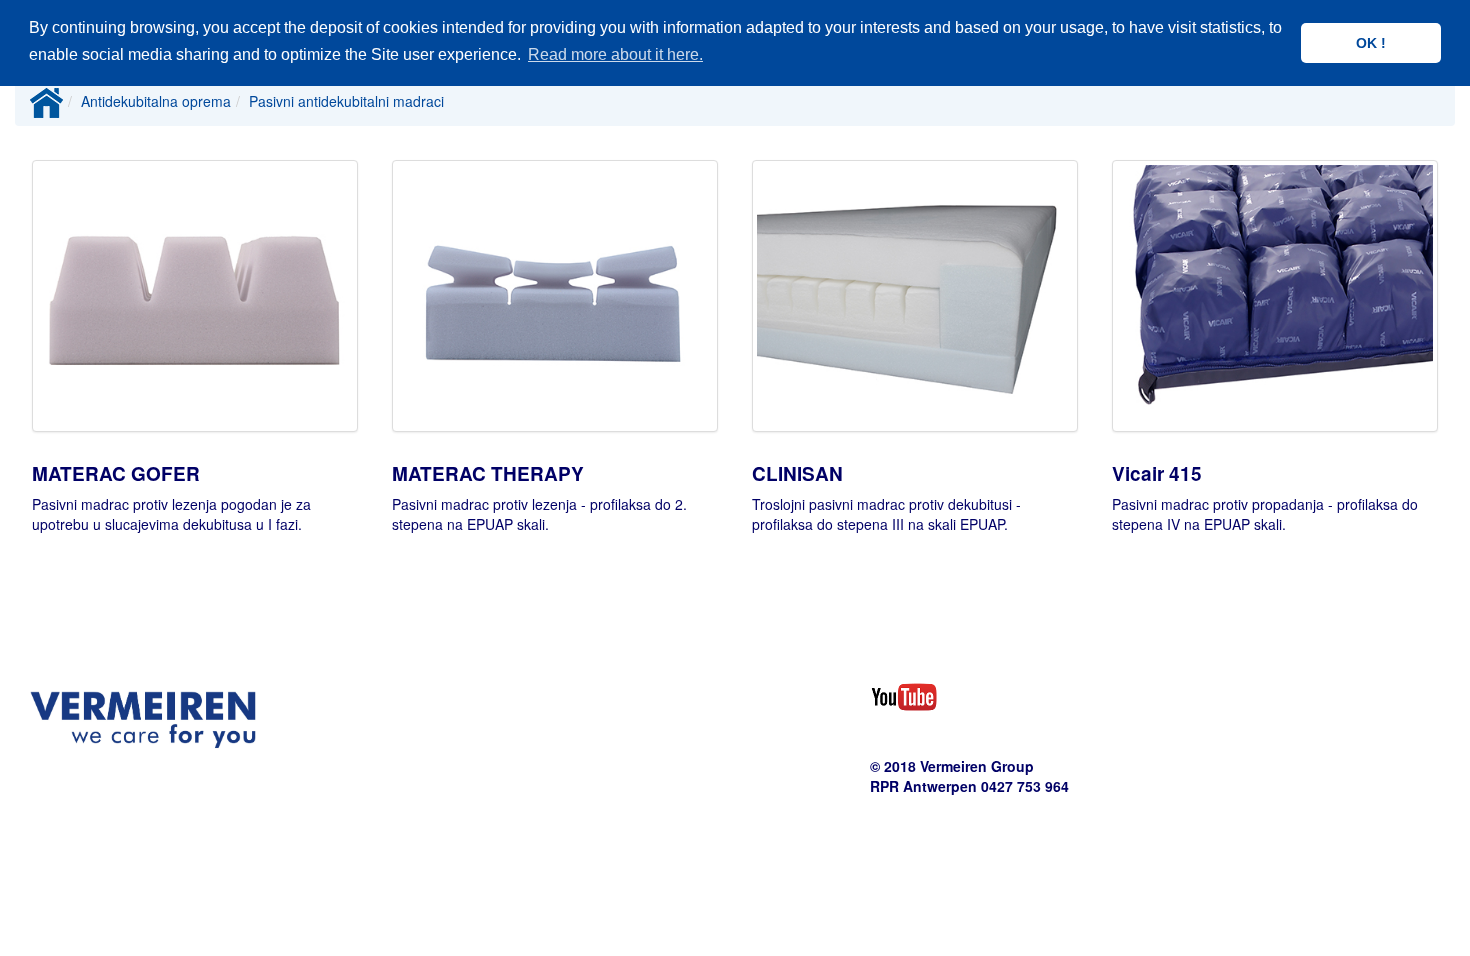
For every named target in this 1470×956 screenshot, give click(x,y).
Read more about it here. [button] (615, 54)
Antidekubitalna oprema (156, 101)
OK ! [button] (1371, 43)
